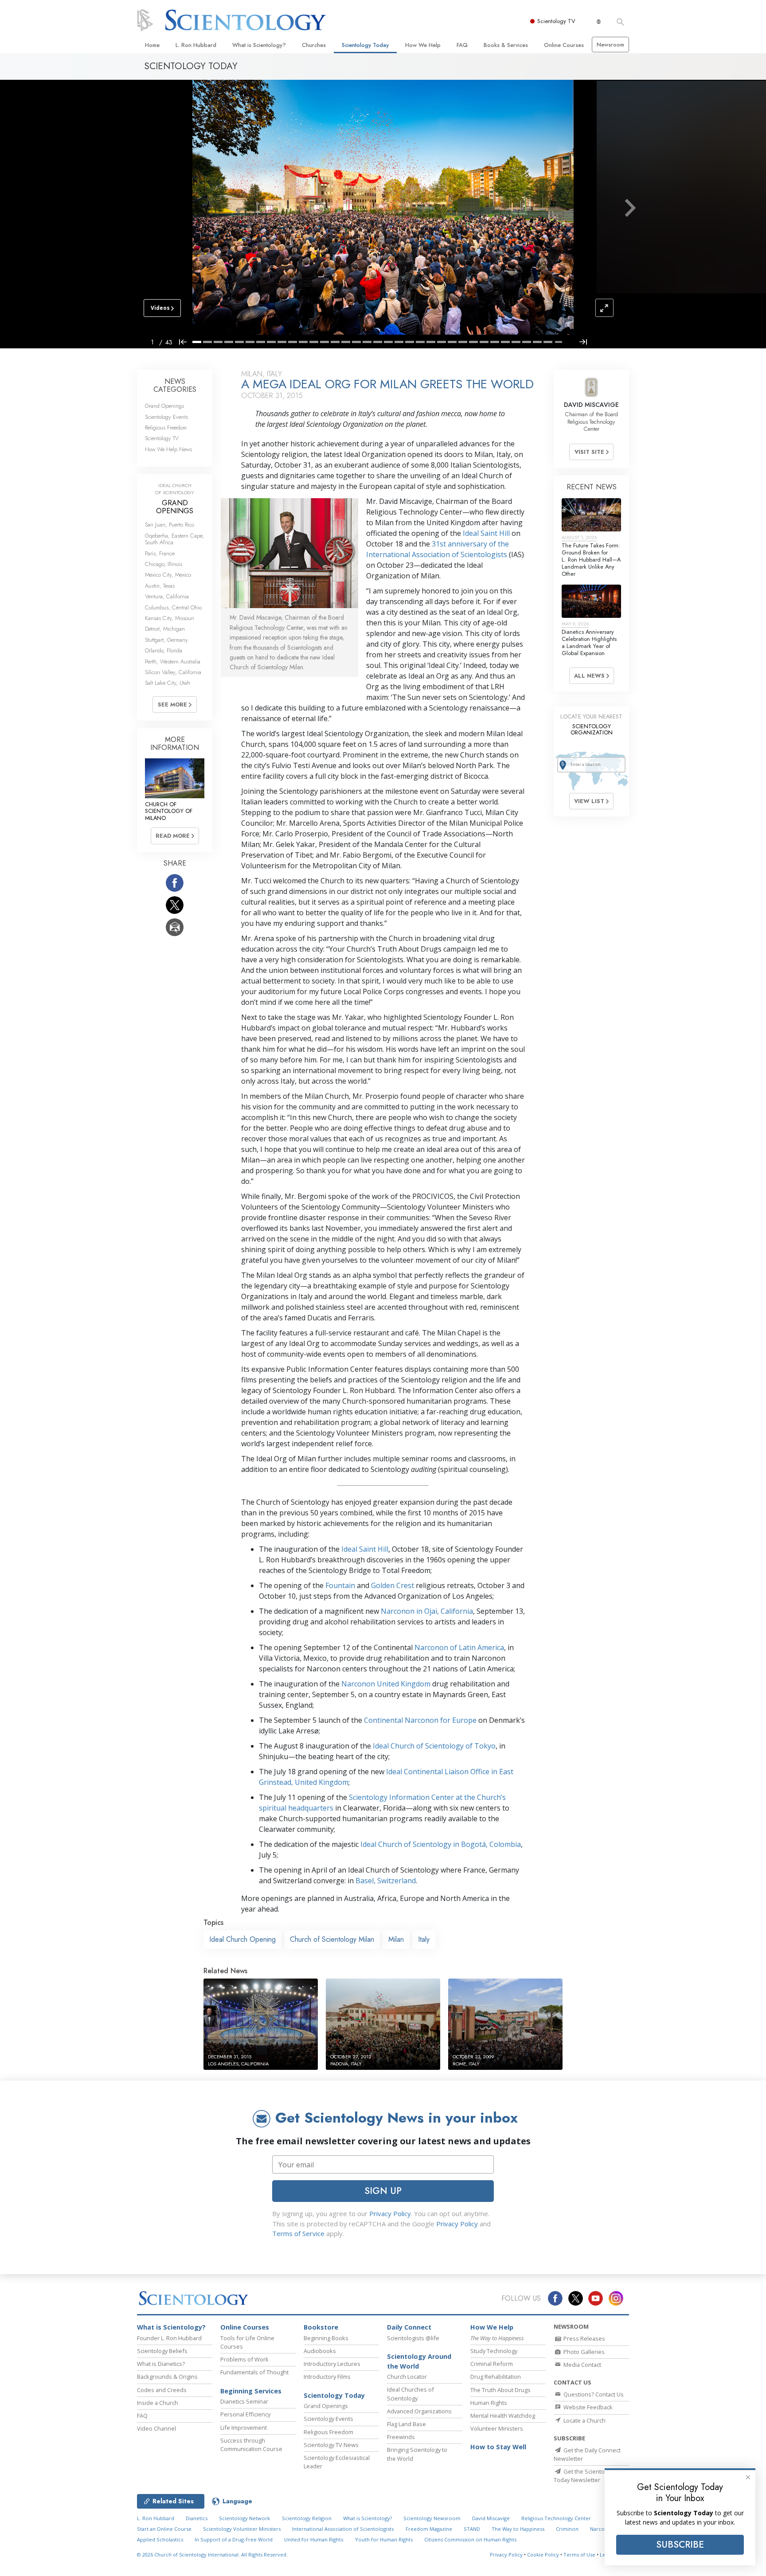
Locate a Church (584, 2420)
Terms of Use (579, 2555)
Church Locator (407, 2377)
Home (152, 45)
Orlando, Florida (164, 650)
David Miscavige (491, 2518)
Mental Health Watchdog (503, 2416)
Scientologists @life (413, 2338)
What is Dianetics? (161, 2364)
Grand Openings (164, 406)
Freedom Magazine (429, 2529)
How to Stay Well (498, 2447)
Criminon (567, 2529)
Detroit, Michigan (165, 629)
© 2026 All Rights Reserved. (212, 2555)
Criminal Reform (492, 2364)
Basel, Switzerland (386, 1881)
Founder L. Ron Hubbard (169, 2338)
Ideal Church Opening (242, 1939)
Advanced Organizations (419, 2411)
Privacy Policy (390, 2213)
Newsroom (610, 45)
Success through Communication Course (251, 2445)
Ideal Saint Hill (486, 533)
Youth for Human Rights (384, 2539)
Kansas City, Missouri (170, 618)
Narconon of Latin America (459, 1647)
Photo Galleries (583, 2352)
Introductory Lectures (332, 2364)
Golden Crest (393, 1585)
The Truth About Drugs (500, 2390)
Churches (314, 45)
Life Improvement (244, 2428)
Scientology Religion (307, 2518)
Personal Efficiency (245, 2414)
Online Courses (564, 45)
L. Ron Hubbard (196, 45)
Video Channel (156, 2428)
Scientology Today (365, 45)
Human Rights (489, 2403)
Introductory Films (327, 2377)
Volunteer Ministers (497, 2428)
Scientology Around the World (419, 2361)
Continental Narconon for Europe (420, 1720)
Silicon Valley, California (173, 672)
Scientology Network (244, 2518)
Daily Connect (409, 2327)
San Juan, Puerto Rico (170, 525)
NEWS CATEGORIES (175, 385)
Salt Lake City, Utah (168, 683)
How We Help (423, 45)
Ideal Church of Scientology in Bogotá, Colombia (440, 1844)
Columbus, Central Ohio (173, 607)
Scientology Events (166, 417)
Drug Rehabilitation (496, 2377)
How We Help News (168, 449)
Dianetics (197, 2518)
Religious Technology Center (556, 2518)
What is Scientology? (259, 45)
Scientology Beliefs (162, 2351)
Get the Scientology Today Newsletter (584, 2476)
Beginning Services (251, 2391)
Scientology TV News (331, 2445)
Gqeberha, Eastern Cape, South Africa (174, 539)
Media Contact (582, 2365)
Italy (424, 1939)
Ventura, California (167, 596)
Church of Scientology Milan (332, 1939)
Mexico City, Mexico (168, 575)
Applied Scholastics (160, 2539)
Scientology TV (556, 21)
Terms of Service (298, 2233)
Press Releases (584, 2338)
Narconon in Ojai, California (427, 1611)
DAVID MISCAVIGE (591, 405)
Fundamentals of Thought (254, 2372)
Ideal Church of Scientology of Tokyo (434, 1746)
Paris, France (160, 553)
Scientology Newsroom (432, 2518)
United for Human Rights (314, 2539)
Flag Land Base (406, 2424)
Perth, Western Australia (173, 662)
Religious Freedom (166, 427)
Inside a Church (158, 2403)
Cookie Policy (543, 2555)
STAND (472, 2529)
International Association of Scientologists (343, 2529)
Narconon (602, 2529)
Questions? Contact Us (593, 2394)
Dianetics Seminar (244, 2401)
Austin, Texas (160, 586)
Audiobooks (320, 2351)
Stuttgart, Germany (166, 640)
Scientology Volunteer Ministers (242, 2529)
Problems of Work (244, 2359)
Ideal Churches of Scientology (410, 2394)
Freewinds (401, 2437)
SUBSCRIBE (680, 2545)
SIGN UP (383, 2191)
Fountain (340, 1585)
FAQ (462, 45)
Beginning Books (326, 2338)
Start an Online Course (164, 2529)
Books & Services (506, 45)
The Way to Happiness (518, 2529)
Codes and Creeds (162, 2390)
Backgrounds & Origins (167, 2377)
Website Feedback (587, 2407)
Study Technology (494, 2351)
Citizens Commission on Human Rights (470, 2539)
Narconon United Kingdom (386, 1684)
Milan (396, 1939)
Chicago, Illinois (164, 564)
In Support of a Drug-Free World (234, 2539)
